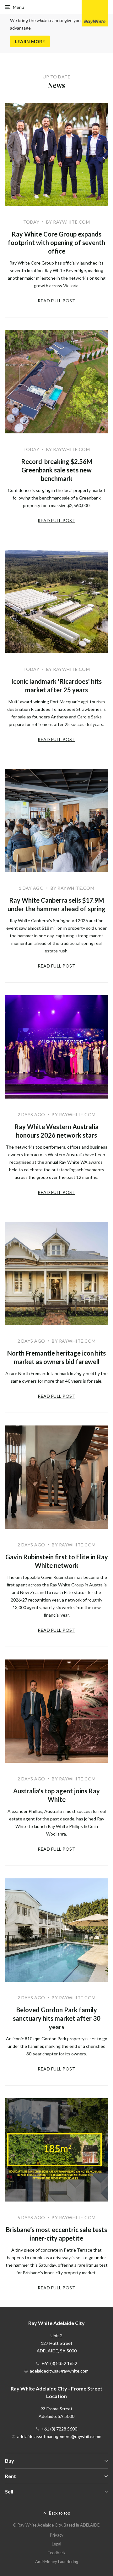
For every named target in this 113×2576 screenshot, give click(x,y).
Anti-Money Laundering (57, 2562)
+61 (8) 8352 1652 (59, 2363)
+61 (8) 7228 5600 (59, 2429)
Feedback (57, 2553)
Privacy (57, 2535)
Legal (56, 2544)
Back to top (60, 2513)
